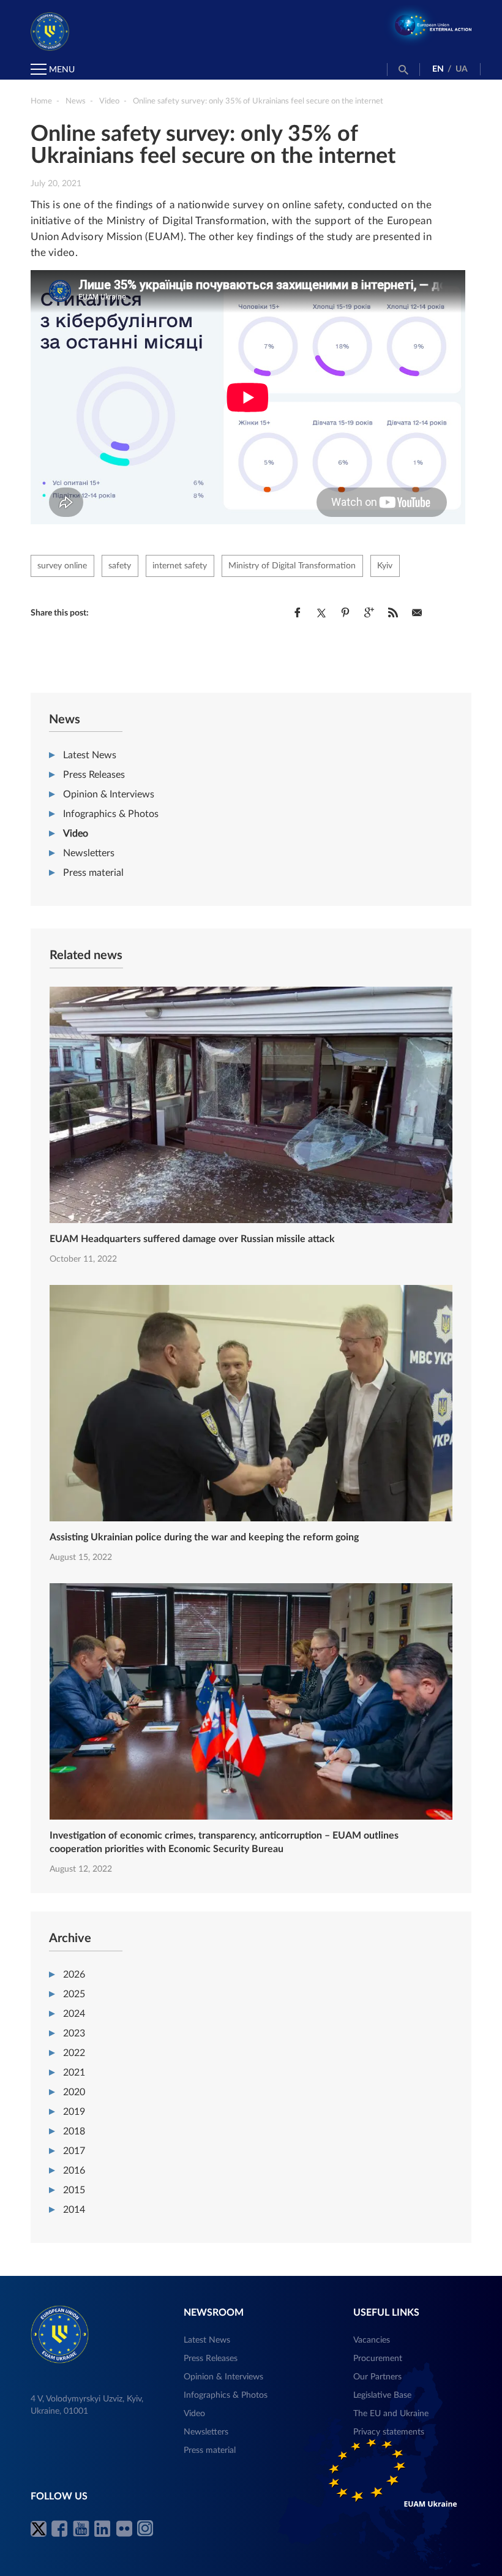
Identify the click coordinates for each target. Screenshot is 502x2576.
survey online (62, 566)
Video (76, 834)
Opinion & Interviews (109, 794)
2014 (74, 2210)
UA (462, 69)
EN (438, 69)
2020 (74, 2092)
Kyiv (385, 566)
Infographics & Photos (111, 814)
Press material (93, 873)
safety (120, 566)
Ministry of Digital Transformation (292, 566)
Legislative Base (382, 2395)
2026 (74, 1975)
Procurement (378, 2359)
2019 (74, 2112)
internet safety (180, 566)
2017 (74, 2151)
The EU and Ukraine (391, 2414)
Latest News (90, 755)
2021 (74, 2073)
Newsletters (89, 853)
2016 (74, 2171)
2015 (74, 2190)
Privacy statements (389, 2432)
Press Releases (94, 775)
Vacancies (372, 2340)
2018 (74, 2131)
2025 (74, 1994)
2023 (74, 2033)
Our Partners (377, 2377)
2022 (74, 2053)
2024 (74, 2014)
